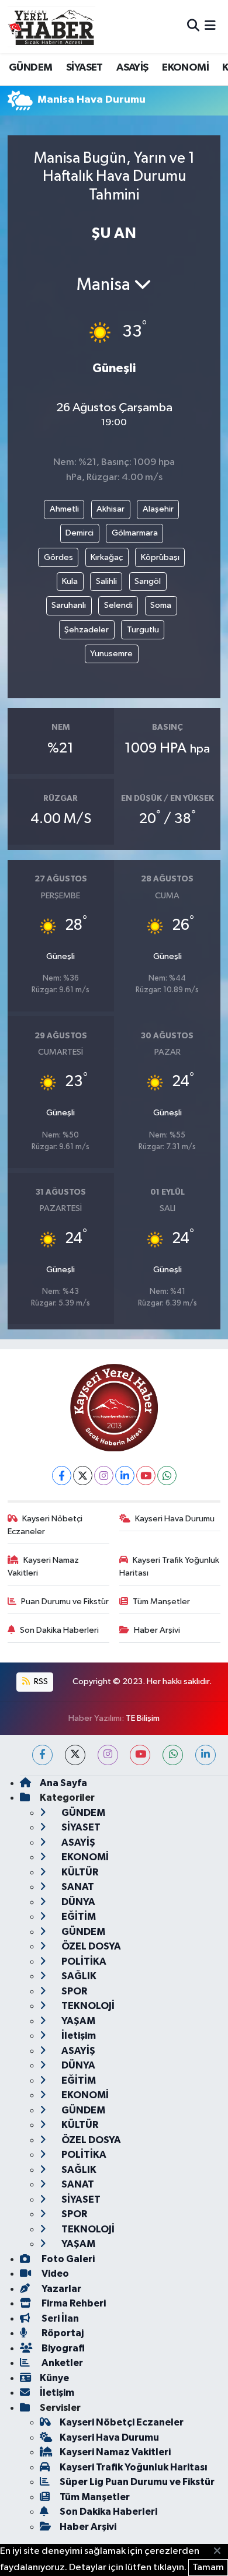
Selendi (118, 605)
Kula (70, 581)
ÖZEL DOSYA (90, 1946)
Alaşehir (158, 509)
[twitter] (75, 1755)
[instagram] (108, 1755)
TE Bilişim (143, 1718)
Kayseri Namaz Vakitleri (44, 1567)
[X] (83, 1476)
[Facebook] (62, 1476)
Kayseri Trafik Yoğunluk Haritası (170, 1567)
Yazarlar (61, 2289)
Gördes (58, 557)
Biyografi (62, 2348)
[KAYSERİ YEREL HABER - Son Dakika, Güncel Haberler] (51, 26)
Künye (54, 2378)
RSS (40, 1681)
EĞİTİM (78, 1917)
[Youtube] (146, 1476)
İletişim (78, 2036)
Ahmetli (64, 509)
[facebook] (42, 1755)
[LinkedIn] (125, 1476)
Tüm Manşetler (161, 1602)
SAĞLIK (78, 1976)
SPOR (73, 1991)
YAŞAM (77, 2021)
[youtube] (140, 1755)
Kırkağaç (107, 557)
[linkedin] (205, 1755)
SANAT (77, 1887)
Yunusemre (111, 654)
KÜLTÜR (79, 1872)
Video (54, 2274)
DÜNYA (77, 1902)
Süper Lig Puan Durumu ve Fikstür (137, 2482)
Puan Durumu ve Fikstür (65, 1602)
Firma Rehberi (73, 2303)
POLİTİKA (83, 1961)
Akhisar (110, 509)
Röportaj (62, 2333)
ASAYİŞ (132, 68)
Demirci (80, 533)
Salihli (106, 581)
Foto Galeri (67, 2259)
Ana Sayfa (63, 1783)
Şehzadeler (87, 630)
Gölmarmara (135, 533)
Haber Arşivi (157, 1630)
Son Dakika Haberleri (59, 1630)
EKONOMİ (185, 68)
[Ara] (193, 27)
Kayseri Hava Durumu (175, 1519)
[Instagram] (104, 1476)
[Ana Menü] (210, 27)
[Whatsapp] (167, 1476)
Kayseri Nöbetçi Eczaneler (45, 1525)
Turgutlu (143, 630)
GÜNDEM (30, 68)
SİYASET (84, 68)
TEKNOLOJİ (87, 2006)
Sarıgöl (148, 581)
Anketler (61, 2363)
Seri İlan (59, 2318)
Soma (161, 605)
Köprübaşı (160, 557)
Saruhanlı (69, 605)
